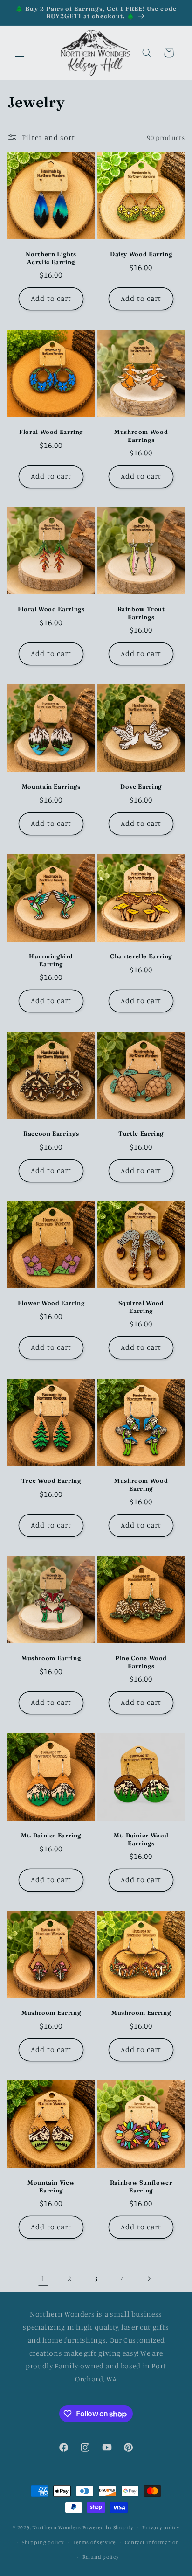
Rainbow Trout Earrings (141, 613)
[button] (20, 53)
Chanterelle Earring (141, 956)
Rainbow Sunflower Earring (141, 2186)
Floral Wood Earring (51, 432)
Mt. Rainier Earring (51, 1835)
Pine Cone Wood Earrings (141, 1662)
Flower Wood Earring (51, 1303)
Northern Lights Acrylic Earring (51, 258)
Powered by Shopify (108, 2527)
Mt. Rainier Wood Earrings (141, 1839)
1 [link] (43, 2279)
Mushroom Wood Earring (141, 1484)
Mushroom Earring (51, 1658)
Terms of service (94, 2542)
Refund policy (101, 2557)
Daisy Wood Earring (141, 255)
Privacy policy (161, 2527)
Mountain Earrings (51, 786)
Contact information (152, 2542)
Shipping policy (43, 2542)
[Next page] (149, 2279)
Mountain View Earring (51, 2186)
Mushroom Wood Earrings (141, 436)
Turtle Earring (141, 1134)
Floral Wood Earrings (51, 609)
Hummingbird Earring (51, 960)
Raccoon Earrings (51, 1134)
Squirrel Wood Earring (141, 1307)
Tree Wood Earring (51, 1481)
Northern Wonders (57, 2527)
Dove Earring (141, 786)
